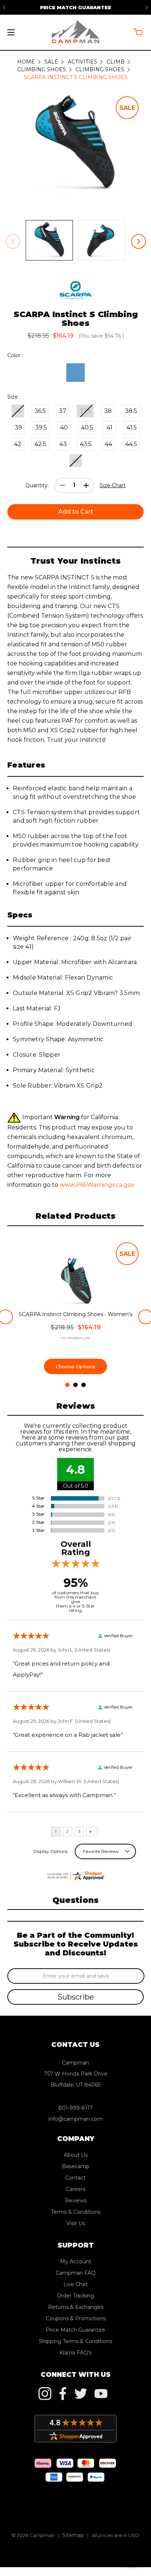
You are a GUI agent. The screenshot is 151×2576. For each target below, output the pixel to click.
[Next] (147, 7)
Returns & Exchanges (76, 2307)
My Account (76, 2261)
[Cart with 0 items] (138, 33)
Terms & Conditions (76, 2212)
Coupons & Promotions (76, 2318)
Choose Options (75, 1366)
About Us (76, 2155)
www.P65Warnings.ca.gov (97, 1185)
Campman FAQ (76, 2273)
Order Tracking (75, 2296)
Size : (14, 397)
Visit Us (76, 2223)
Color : (15, 355)
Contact (75, 2178)
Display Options (50, 1851)
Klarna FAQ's (75, 2353)
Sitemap (73, 2535)
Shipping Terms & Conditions (75, 2341)
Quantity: (37, 485)
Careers (76, 2189)
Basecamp (76, 2166)
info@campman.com (75, 2119)
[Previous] (4, 7)
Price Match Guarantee (75, 7)
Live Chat (75, 2284)
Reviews (76, 2200)
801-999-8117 (75, 2108)
